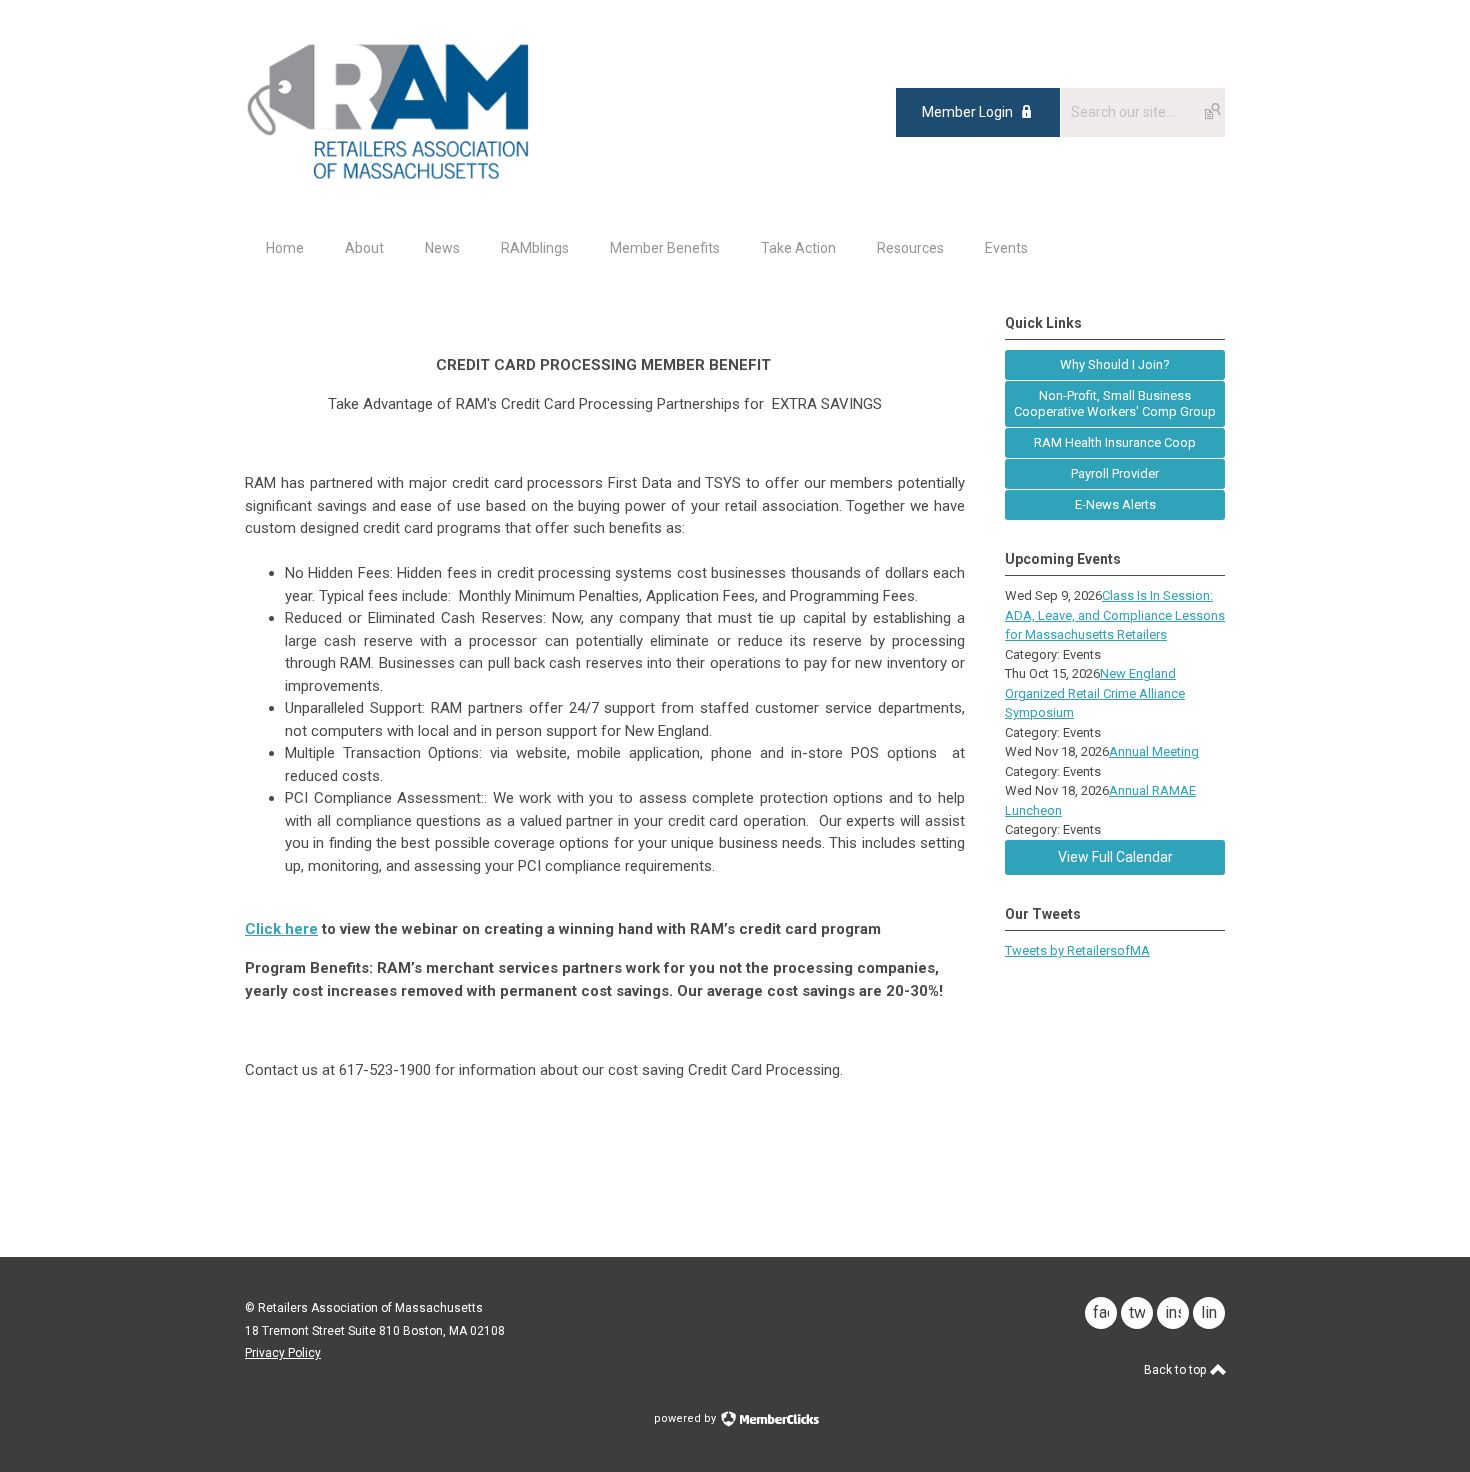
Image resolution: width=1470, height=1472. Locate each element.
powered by (686, 1418)
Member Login (967, 112)
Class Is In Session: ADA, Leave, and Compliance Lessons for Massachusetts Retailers (1115, 615)
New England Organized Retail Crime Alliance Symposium (1095, 693)
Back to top (1176, 1370)
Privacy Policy (283, 1353)
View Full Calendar (1115, 857)
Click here (281, 929)
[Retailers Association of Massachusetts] (391, 178)
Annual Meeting (1154, 751)
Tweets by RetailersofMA (1077, 950)
